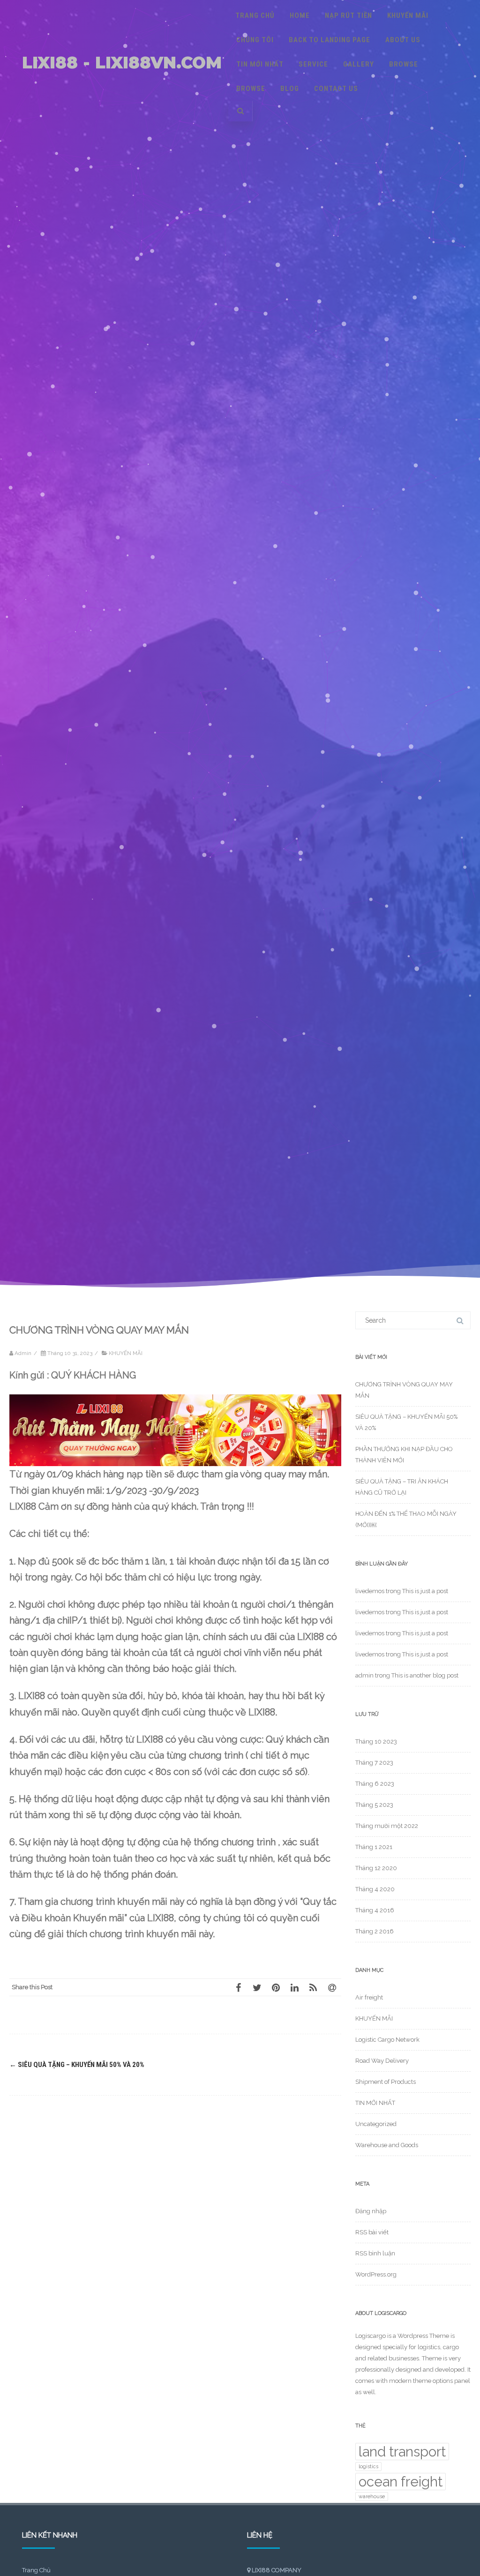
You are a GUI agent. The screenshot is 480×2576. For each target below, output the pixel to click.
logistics (368, 2466)
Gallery (359, 64)
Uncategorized (376, 2124)
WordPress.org (376, 2274)
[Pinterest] (276, 1987)
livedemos (370, 1591)
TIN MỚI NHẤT (260, 64)
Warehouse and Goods (387, 2145)
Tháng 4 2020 (375, 1889)
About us (403, 40)
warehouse (372, 2496)
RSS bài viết (372, 2232)
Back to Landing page (330, 40)
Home (300, 15)
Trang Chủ (36, 2570)
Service (313, 64)
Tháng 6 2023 (375, 1784)
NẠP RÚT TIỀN (349, 15)
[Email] (332, 1987)
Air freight (369, 1997)
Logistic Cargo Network (387, 2040)
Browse (404, 64)
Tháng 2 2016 (375, 1931)
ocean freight (401, 2482)
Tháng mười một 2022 (387, 1826)
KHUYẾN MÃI (408, 15)
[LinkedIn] (294, 1987)
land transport (402, 2452)
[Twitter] (257, 1987)
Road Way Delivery (382, 2061)
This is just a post (425, 1591)
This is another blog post (425, 1675)
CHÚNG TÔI (255, 40)
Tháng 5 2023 (374, 1805)
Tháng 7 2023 (374, 1763)
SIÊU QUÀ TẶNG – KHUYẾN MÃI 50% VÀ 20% (77, 2065)
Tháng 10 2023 (376, 1741)
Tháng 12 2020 (376, 1868)
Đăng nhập (371, 2211)
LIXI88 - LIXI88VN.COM (122, 63)
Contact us (336, 89)
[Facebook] (238, 1987)
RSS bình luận (375, 2253)
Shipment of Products (386, 2082)
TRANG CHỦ (255, 15)
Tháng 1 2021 (374, 1847)
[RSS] (313, 1987)
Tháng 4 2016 (375, 1910)
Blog (290, 89)
